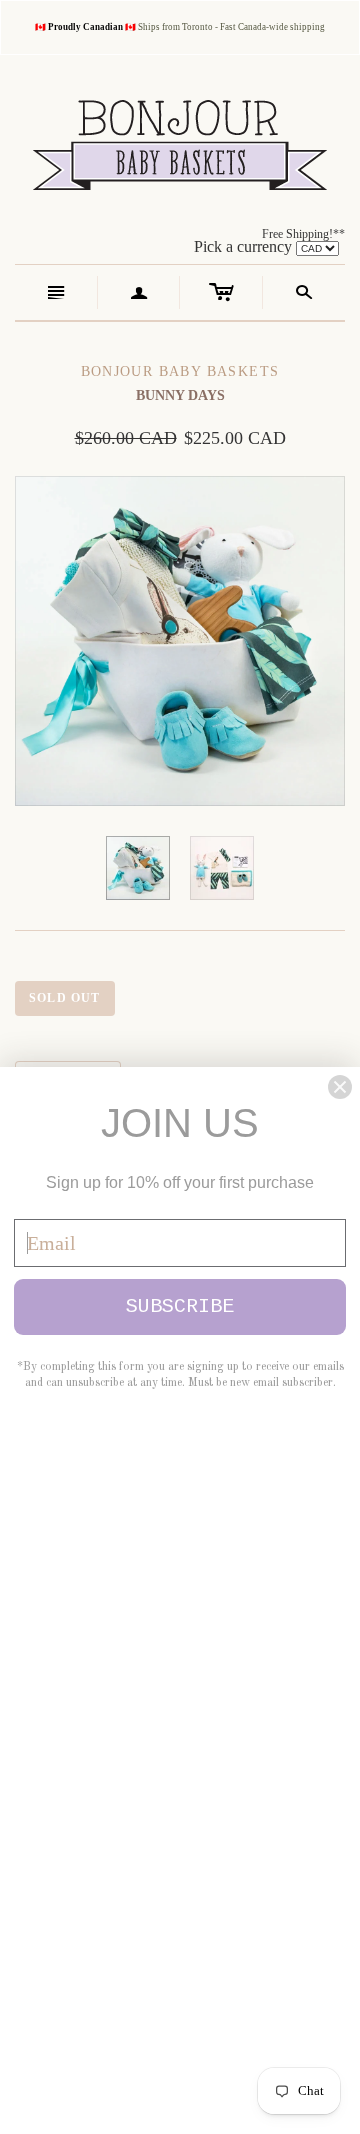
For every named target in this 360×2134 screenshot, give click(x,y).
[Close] (340, 1087)
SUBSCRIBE (180, 1306)
